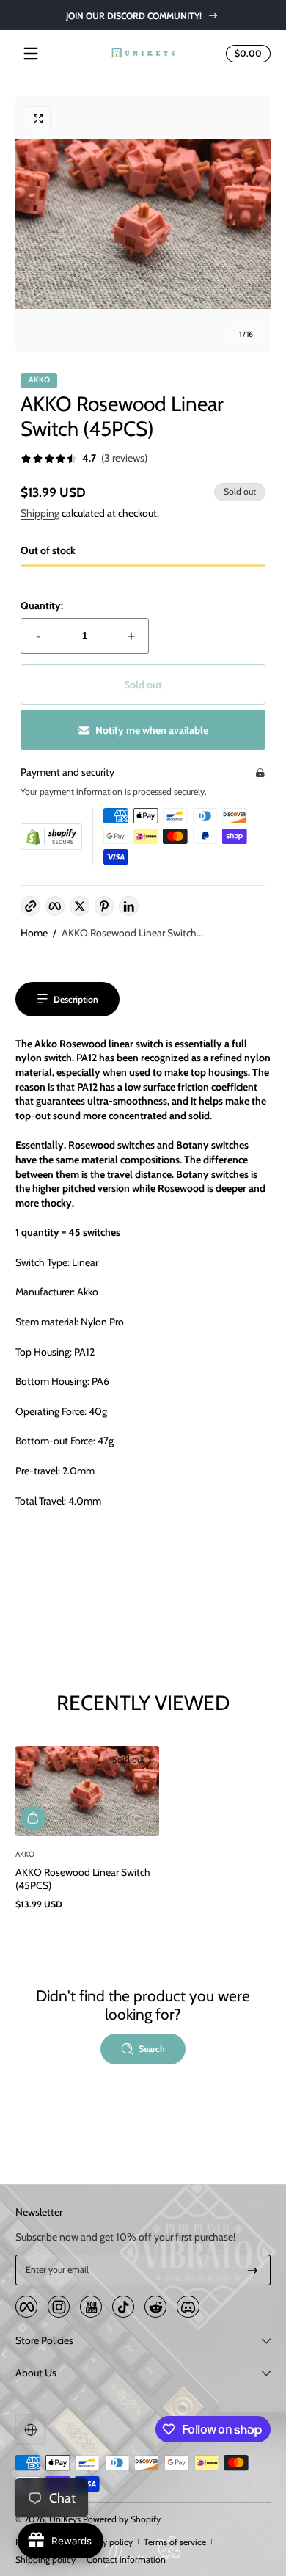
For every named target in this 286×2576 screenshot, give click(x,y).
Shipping (40, 513)
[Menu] (31, 54)
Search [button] (152, 2049)
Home (34, 933)
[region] (143, 15)
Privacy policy (106, 2542)
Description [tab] (76, 999)
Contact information (126, 2559)
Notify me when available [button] (152, 730)
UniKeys (65, 2519)
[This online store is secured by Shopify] (51, 837)
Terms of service (175, 2542)
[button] (246, 54)
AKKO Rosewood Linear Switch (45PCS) (83, 1879)
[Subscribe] (253, 2270)
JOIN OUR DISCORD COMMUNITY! (134, 15)
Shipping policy (45, 2559)
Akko (39, 381)
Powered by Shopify (122, 2519)
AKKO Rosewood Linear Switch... (132, 933)
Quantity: (42, 605)
